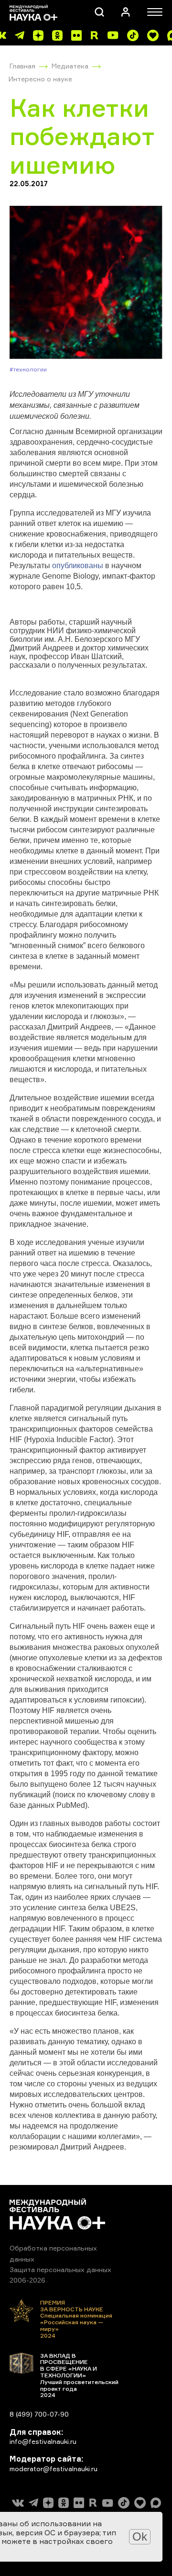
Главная (22, 66)
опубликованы (78, 566)
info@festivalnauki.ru (43, 2441)
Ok (140, 2537)
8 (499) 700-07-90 (39, 2414)
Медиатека (70, 66)
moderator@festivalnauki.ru (54, 2469)
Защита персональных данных (60, 2269)
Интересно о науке (40, 79)
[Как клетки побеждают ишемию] (86, 283)
